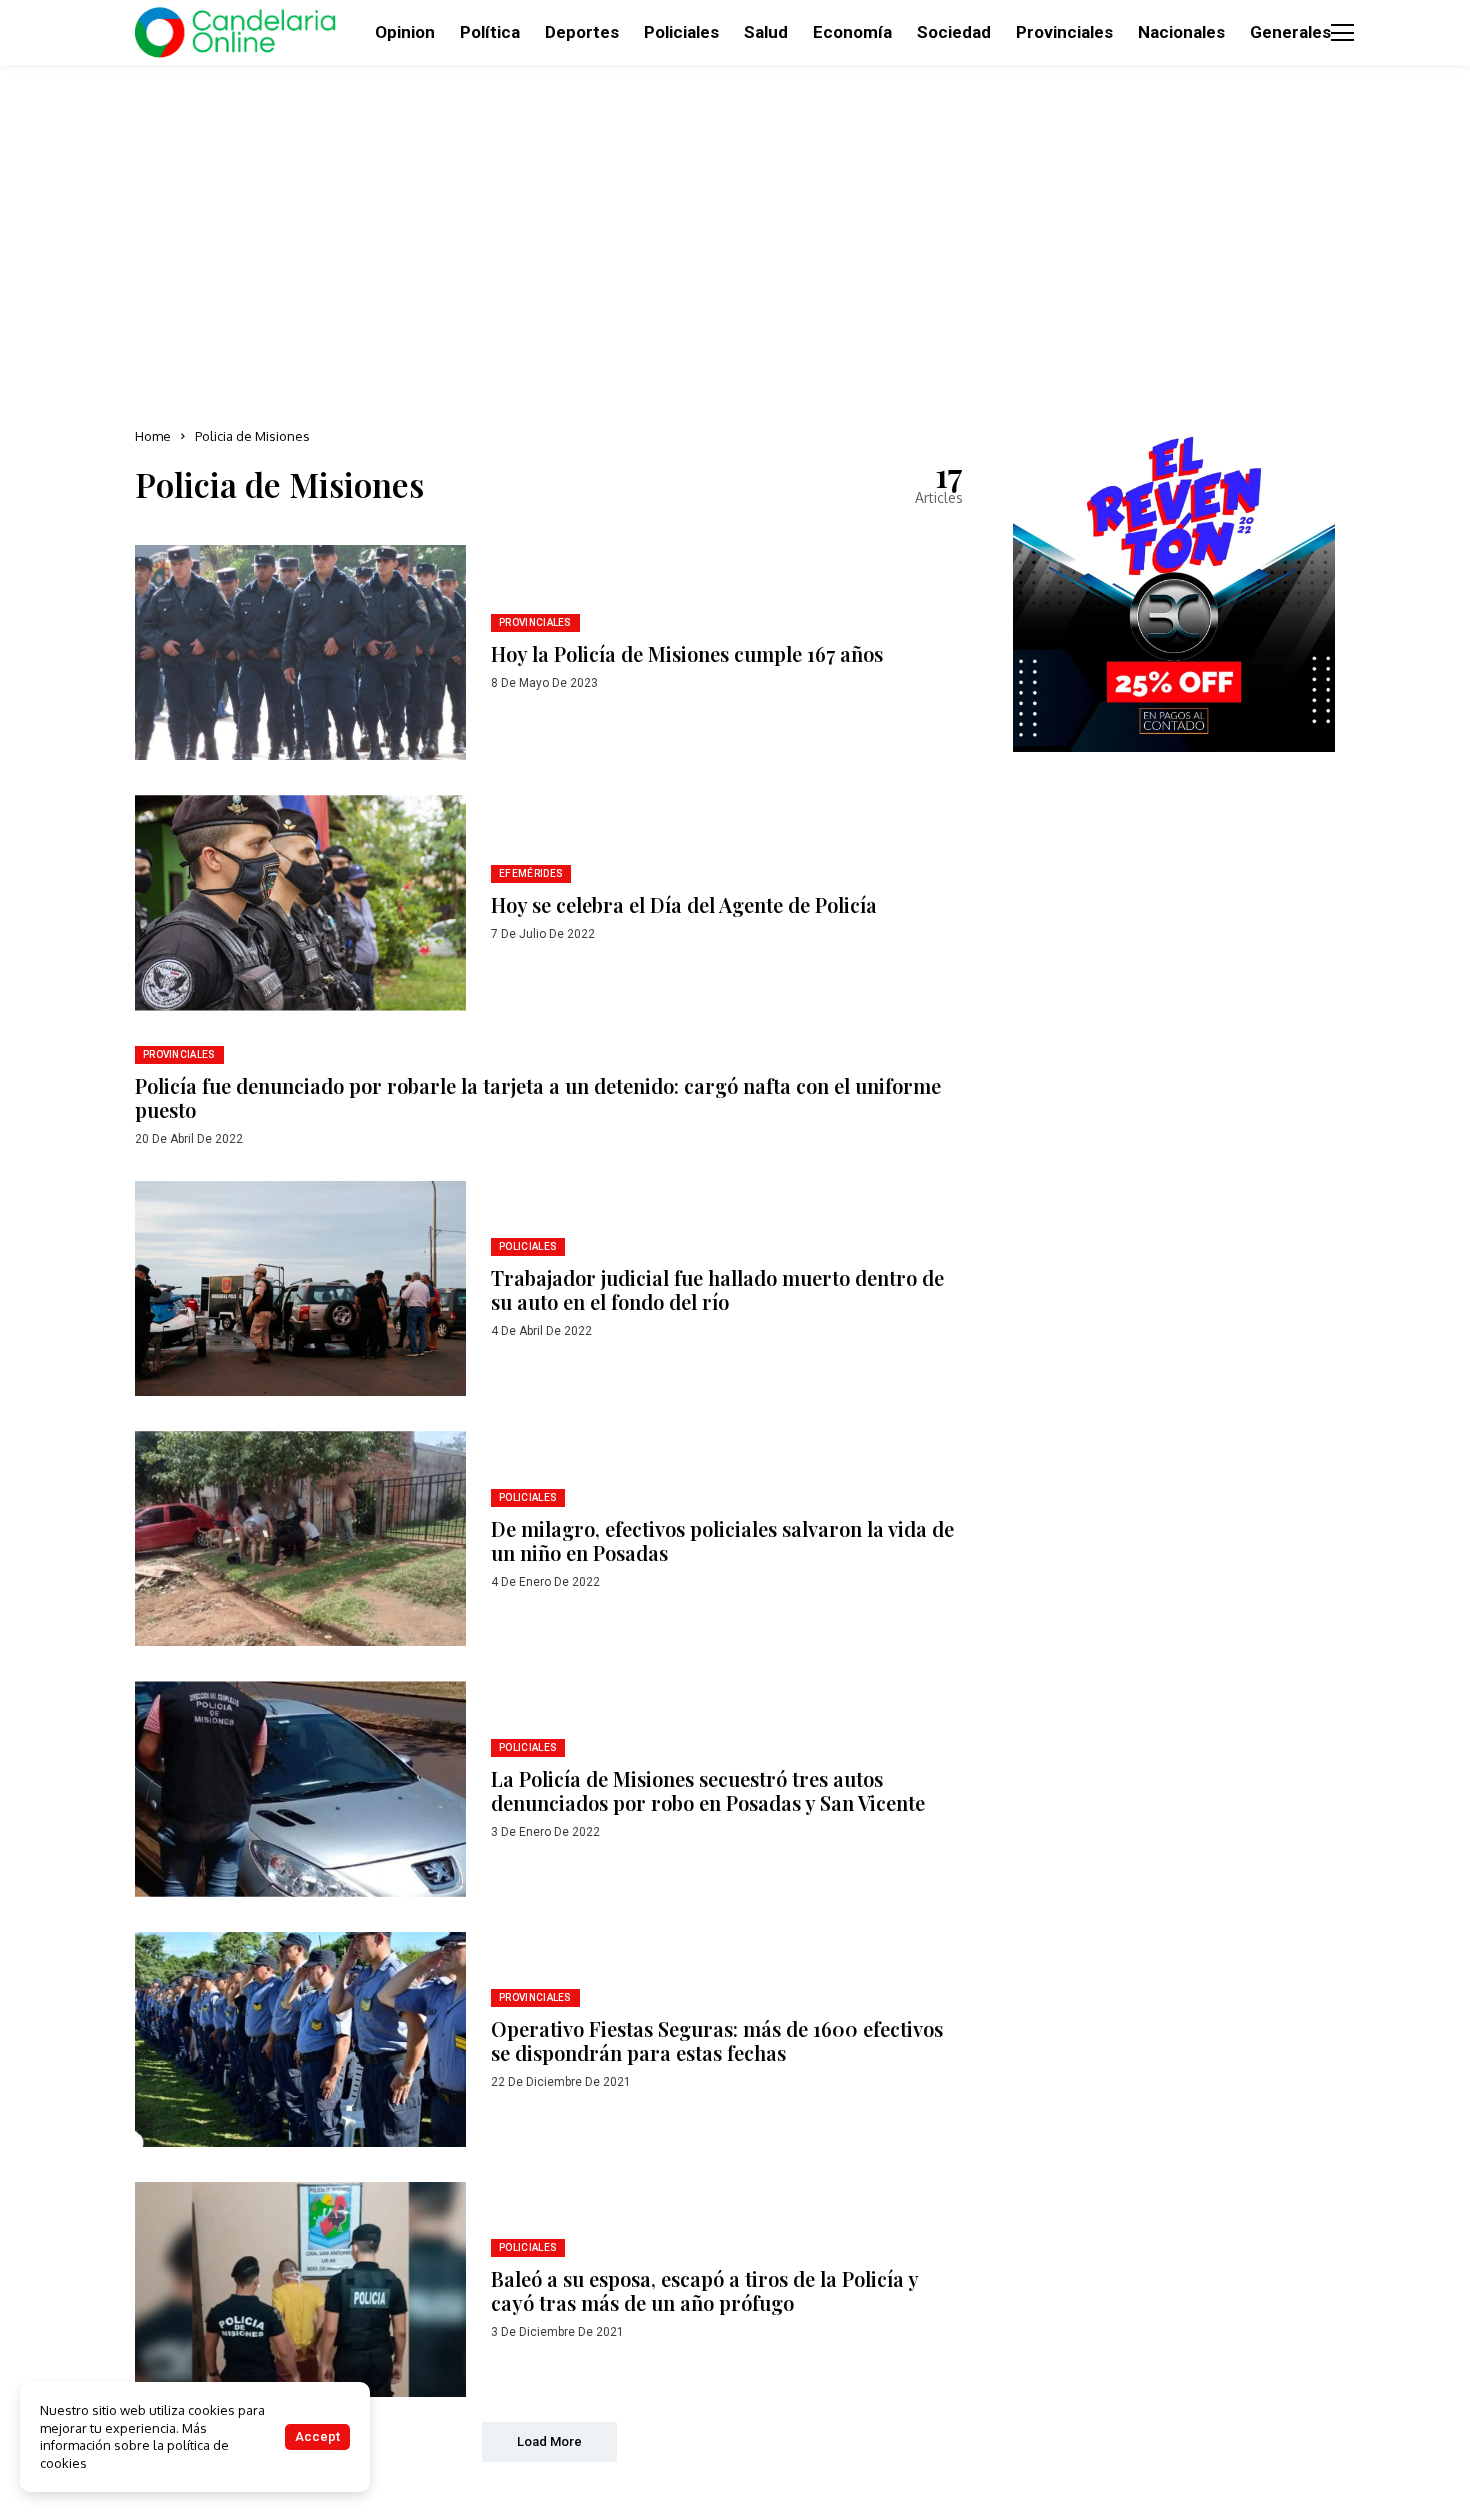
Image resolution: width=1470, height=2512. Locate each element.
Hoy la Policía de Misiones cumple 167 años (687, 653)
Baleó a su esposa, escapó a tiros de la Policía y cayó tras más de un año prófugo (705, 2290)
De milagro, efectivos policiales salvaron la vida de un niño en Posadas (722, 1540)
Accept (317, 2436)
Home (153, 436)
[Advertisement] (735, 240)
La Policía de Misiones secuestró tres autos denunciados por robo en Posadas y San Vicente (708, 1790)
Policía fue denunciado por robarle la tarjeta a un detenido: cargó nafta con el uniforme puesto (538, 1097)
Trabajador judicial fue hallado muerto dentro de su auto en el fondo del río (717, 1289)
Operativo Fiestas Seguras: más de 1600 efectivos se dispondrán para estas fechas (717, 2040)
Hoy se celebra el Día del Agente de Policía (684, 904)
